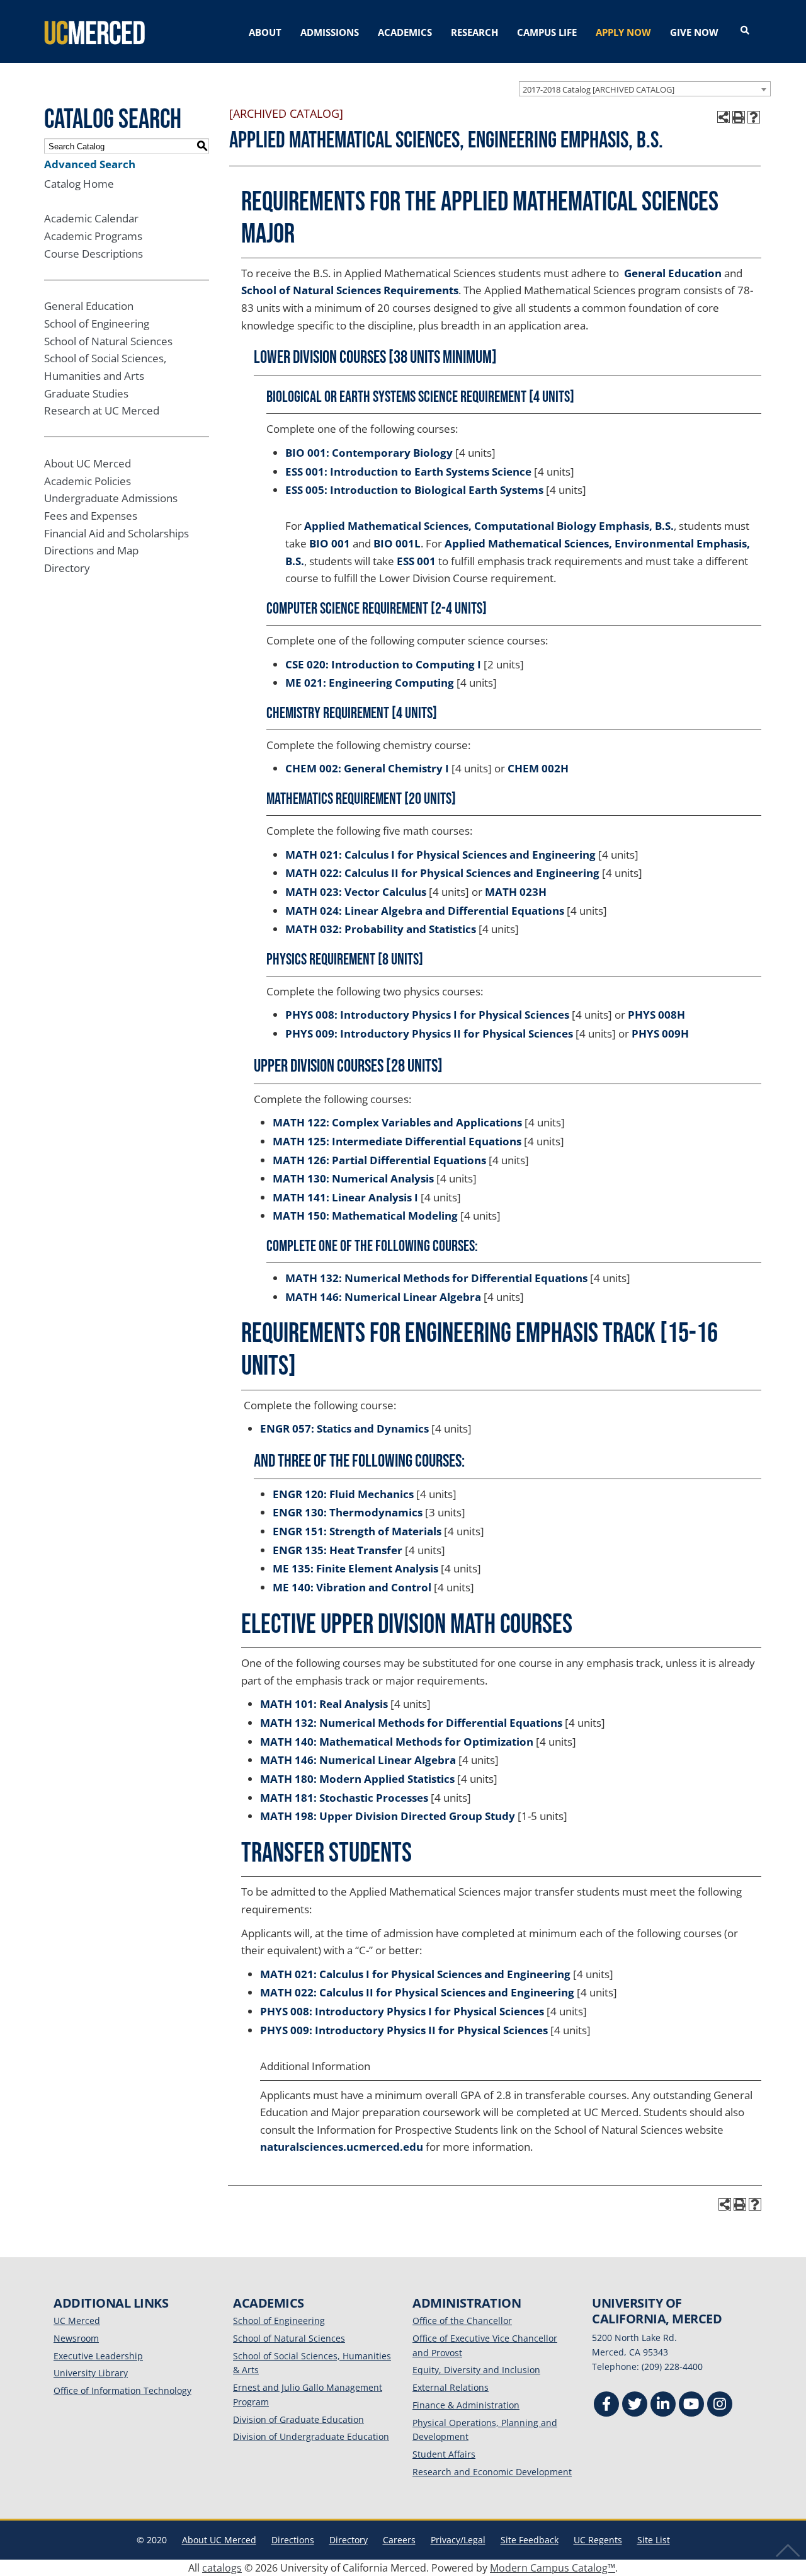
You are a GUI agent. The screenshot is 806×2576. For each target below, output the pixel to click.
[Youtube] (691, 2406)
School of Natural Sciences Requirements (350, 290)
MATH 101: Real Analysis (324, 1704)
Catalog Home (79, 184)
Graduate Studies (86, 393)
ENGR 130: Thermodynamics (348, 1512)
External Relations (451, 2387)
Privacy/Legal (458, 2540)
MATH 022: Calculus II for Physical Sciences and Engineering (442, 873)
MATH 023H (516, 892)
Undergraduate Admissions (111, 498)
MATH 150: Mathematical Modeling (365, 1216)
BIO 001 (330, 543)
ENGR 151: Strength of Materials (357, 1531)
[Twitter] (635, 2406)
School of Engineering (97, 323)
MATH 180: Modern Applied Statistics (357, 1779)
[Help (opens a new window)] (754, 117)
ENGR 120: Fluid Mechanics (343, 1494)
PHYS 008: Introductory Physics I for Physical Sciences (427, 1015)
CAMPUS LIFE (547, 32)
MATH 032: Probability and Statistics (381, 929)
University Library (91, 2373)
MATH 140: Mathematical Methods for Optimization (397, 1742)
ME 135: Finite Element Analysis (355, 1568)
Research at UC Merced (102, 410)
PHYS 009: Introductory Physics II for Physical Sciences (429, 1033)
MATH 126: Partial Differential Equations (379, 1160)
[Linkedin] (663, 2406)
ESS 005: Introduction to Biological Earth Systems (414, 490)
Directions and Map (91, 550)
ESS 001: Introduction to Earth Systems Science (408, 472)
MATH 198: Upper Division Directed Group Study (388, 1816)
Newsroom (76, 2338)
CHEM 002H (538, 768)
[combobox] (645, 89)
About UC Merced (88, 463)
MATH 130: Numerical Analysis (353, 1178)
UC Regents (598, 2540)
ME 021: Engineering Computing (370, 683)
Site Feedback (530, 2540)
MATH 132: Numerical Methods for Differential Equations (436, 1278)
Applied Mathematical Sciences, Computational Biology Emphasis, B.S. (489, 526)
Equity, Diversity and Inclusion (476, 2370)
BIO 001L (397, 543)
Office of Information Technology (122, 2390)
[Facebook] (606, 2406)
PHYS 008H (656, 1015)
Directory (67, 568)
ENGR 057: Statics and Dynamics (344, 1428)
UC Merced (77, 2321)
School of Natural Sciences (108, 341)
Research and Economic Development (492, 2472)
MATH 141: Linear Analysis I (345, 1197)
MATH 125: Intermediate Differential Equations (397, 1141)
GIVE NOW (694, 32)
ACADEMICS (405, 32)
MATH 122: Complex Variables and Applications (397, 1122)
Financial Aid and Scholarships (116, 533)
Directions (293, 2540)
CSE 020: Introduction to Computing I (383, 664)
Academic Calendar (91, 218)
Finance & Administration (466, 2405)
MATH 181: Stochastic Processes (344, 1798)
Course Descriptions (94, 254)
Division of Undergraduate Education (311, 2436)
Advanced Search (90, 164)
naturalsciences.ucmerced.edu (342, 2147)
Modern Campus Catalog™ (553, 2568)
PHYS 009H (660, 1033)
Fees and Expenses (91, 516)
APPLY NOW (623, 32)
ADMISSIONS (330, 32)
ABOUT (265, 32)
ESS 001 (416, 561)
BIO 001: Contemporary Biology (369, 453)
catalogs (222, 2568)
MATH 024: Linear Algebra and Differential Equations (425, 911)
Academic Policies (88, 481)
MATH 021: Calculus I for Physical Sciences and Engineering (440, 855)
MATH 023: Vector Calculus (356, 892)
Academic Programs (93, 236)
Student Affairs (444, 2454)
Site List (654, 2540)
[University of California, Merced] (94, 31)
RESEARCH (474, 32)
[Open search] (745, 31)
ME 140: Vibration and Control (352, 1587)
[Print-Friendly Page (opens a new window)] (739, 117)
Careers (399, 2540)
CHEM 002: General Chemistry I (367, 768)
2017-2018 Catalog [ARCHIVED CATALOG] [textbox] (599, 89)
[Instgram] (720, 2406)
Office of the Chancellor (462, 2321)
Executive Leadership (98, 2356)
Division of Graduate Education (298, 2419)
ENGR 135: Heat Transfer (338, 1550)
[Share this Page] (724, 117)
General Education (89, 306)
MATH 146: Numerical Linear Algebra (383, 1297)
